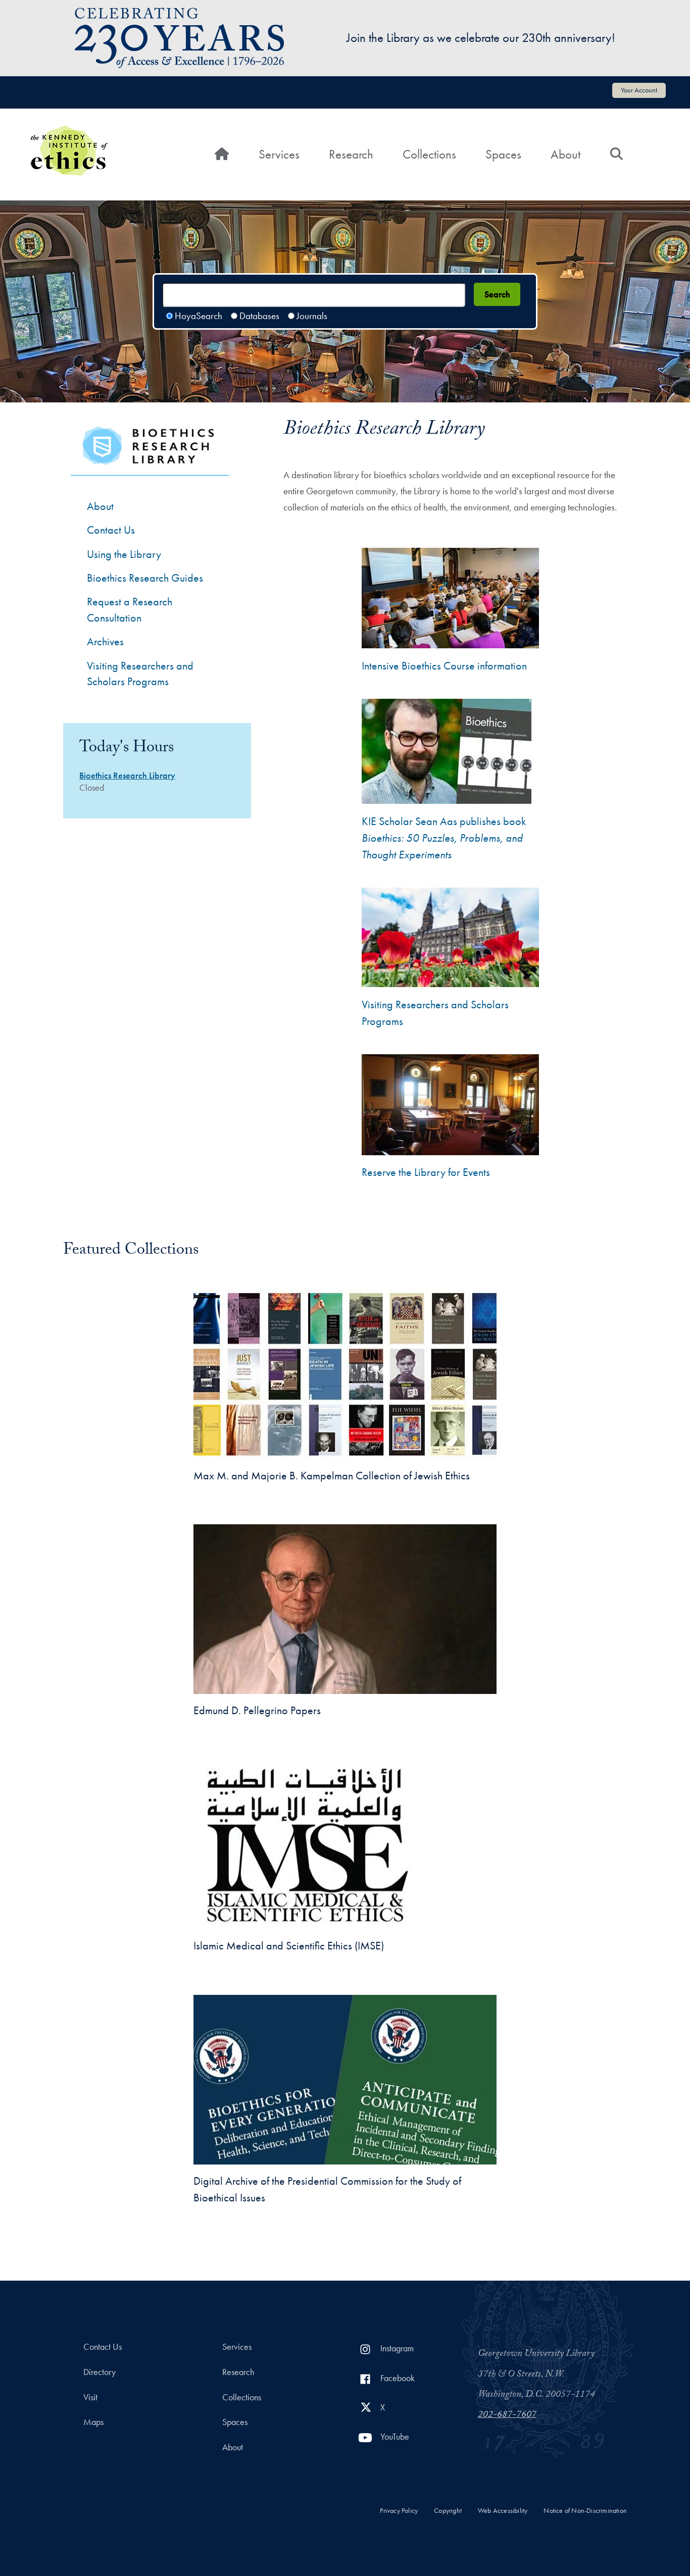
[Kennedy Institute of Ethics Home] (69, 132)
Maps (93, 2422)
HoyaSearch (199, 316)
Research (351, 154)
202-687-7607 (507, 2415)
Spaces (503, 154)
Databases (259, 316)
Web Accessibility (503, 2511)
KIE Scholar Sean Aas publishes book (444, 838)
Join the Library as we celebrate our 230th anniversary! (481, 38)
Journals (312, 316)
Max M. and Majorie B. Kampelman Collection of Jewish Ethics (332, 1476)
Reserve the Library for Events (426, 1172)
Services (279, 154)
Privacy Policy (399, 2511)
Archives (105, 641)
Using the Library (124, 554)
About (565, 154)
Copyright (448, 2511)
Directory (100, 2372)
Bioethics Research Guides (145, 578)
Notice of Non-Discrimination (585, 2511)
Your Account (639, 90)
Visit (90, 2397)
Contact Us (111, 530)
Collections (429, 154)
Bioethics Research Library (127, 776)
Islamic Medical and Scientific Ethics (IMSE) (289, 1946)
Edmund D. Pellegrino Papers (257, 1710)
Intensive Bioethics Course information (444, 666)
